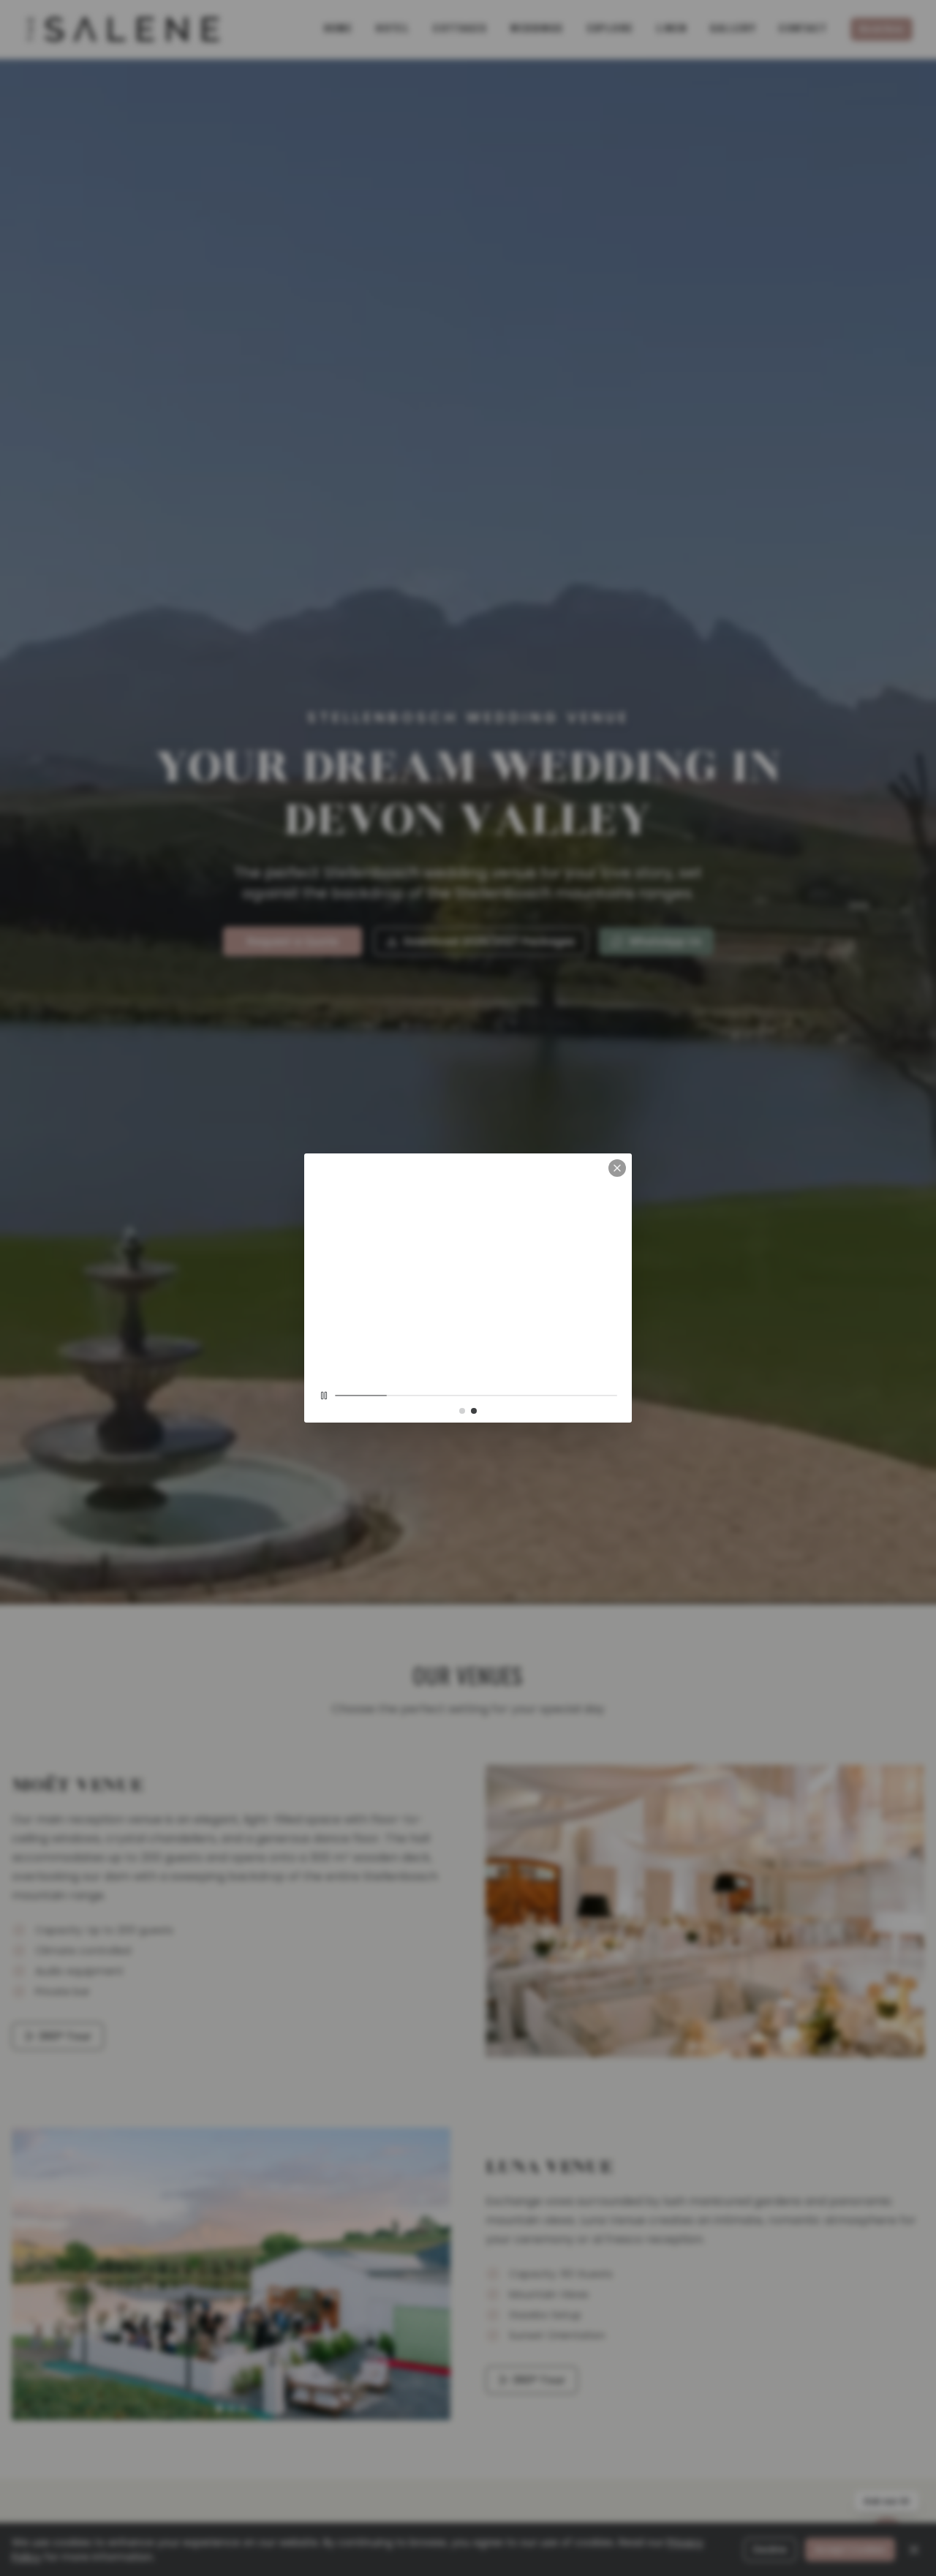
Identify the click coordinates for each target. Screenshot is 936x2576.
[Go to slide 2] (474, 1487)
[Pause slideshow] (324, 1472)
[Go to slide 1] (462, 1487)
